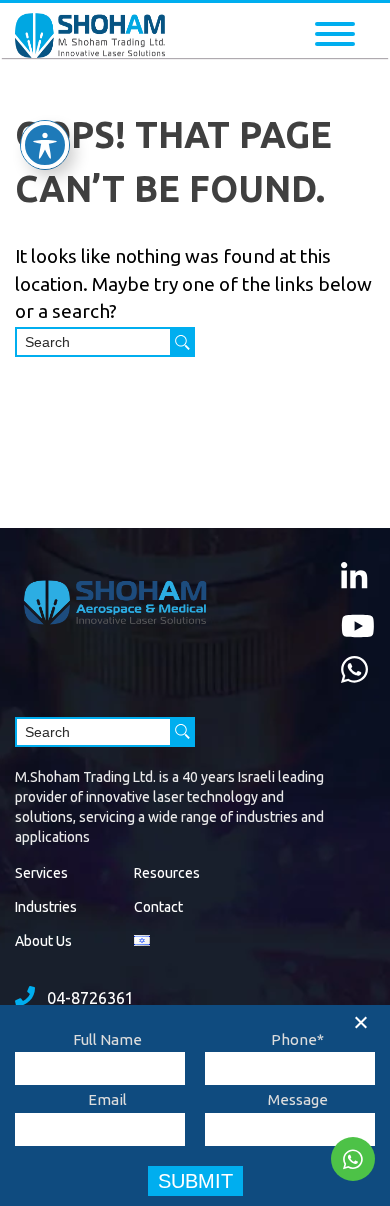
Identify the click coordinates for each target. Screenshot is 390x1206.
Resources (167, 873)
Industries (46, 907)
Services (41, 873)
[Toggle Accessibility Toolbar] (45, 145)
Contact (158, 907)
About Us (43, 941)
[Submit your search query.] (182, 342)
